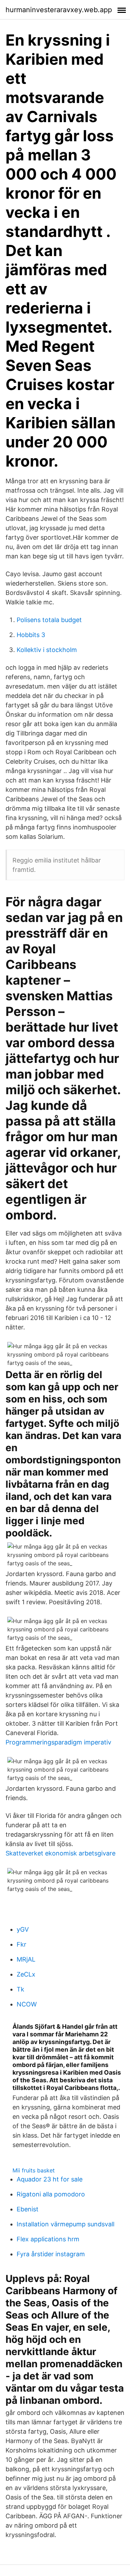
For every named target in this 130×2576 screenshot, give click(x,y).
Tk (20, 1989)
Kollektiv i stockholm (47, 650)
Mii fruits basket (34, 2170)
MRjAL (26, 1959)
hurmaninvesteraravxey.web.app (59, 10)
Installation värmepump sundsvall (66, 2224)
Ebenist (28, 2209)
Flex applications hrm (48, 2239)
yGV (23, 1929)
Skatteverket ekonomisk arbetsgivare (60, 1853)
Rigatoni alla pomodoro (51, 2194)
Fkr (21, 1944)
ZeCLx (26, 1974)
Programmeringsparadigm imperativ (58, 1742)
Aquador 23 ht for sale (50, 2179)
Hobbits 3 (31, 635)
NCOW (27, 2004)
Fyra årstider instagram (51, 2254)
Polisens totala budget (49, 620)
